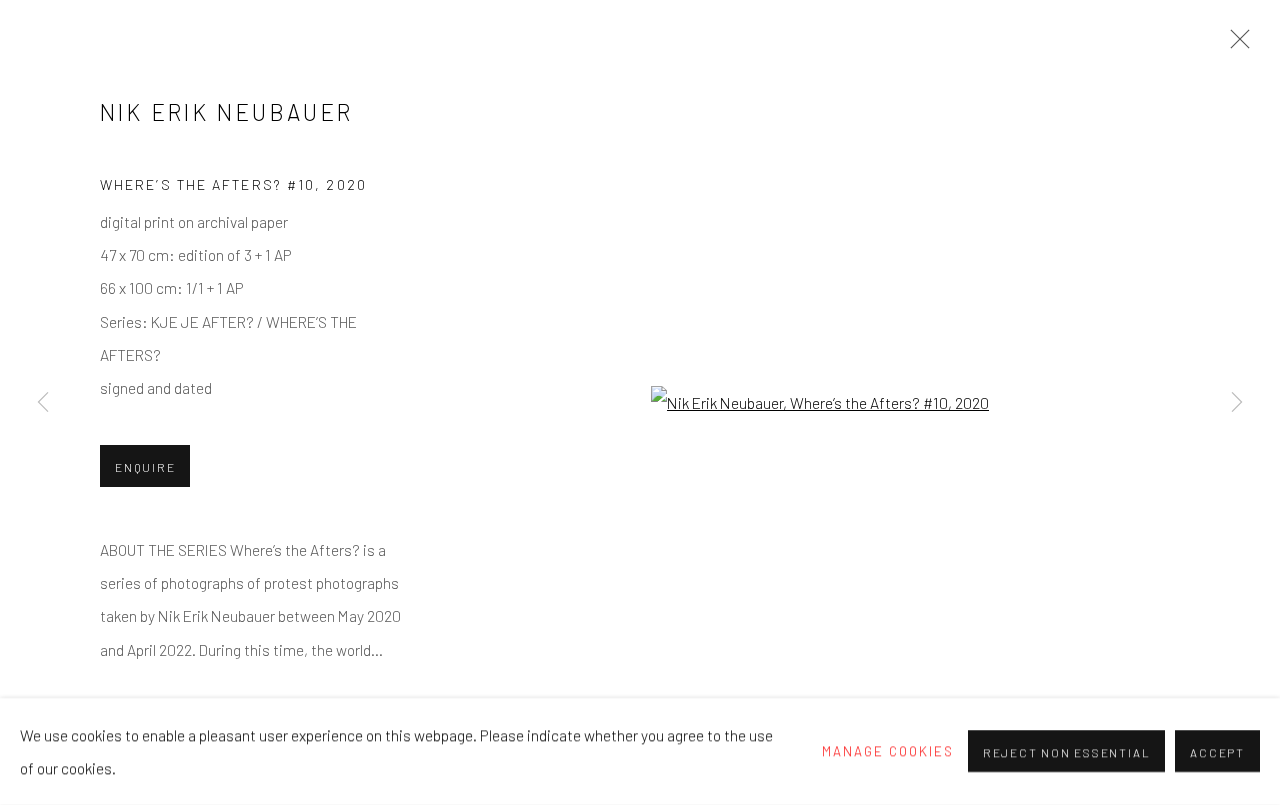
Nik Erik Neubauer (227, 112)
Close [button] (1235, 45)
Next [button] (1237, 403)
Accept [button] (1217, 753)
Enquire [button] (145, 467)
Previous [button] (43, 403)
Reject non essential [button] (1066, 753)
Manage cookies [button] (888, 751)
